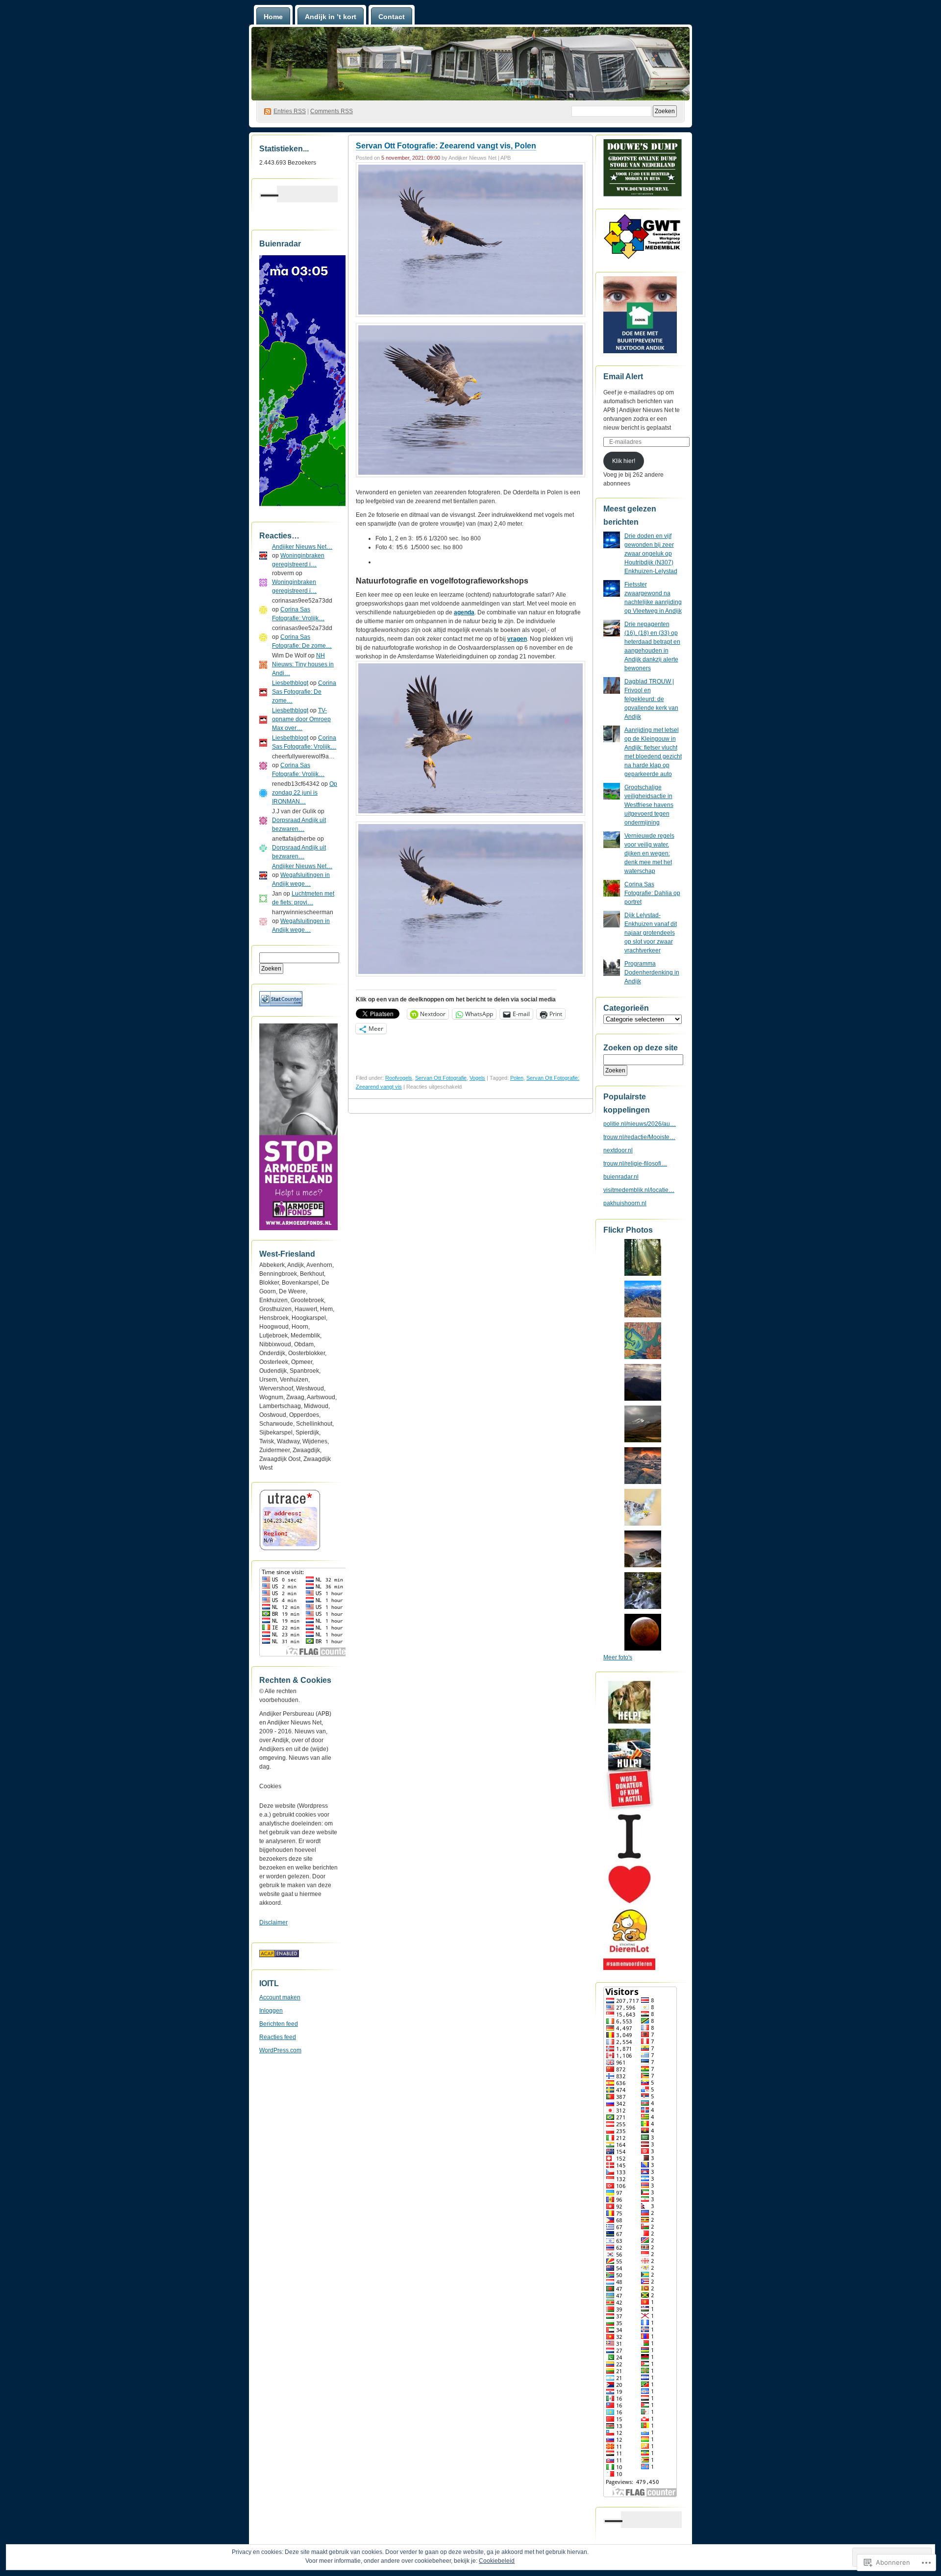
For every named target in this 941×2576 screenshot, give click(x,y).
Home (273, 17)
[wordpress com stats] (281, 1004)
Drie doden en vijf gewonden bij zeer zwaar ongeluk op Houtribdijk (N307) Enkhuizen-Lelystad (651, 554)
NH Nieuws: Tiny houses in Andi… (303, 664)
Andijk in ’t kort (331, 17)
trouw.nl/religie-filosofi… (635, 1164)
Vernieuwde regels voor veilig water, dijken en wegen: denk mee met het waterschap (649, 853)
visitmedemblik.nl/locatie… (639, 1190)
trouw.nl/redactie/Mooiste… (639, 1137)
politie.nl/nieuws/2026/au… (640, 1124)
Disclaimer (273, 1922)
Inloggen (271, 2011)
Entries (290, 111)
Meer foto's (618, 1657)
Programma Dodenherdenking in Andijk (652, 972)
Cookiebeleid (497, 2561)
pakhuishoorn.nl (625, 1203)
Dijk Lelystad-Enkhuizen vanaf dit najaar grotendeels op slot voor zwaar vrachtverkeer (651, 933)
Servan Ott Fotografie (441, 1078)
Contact (392, 17)
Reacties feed (278, 2037)
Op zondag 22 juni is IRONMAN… (305, 793)
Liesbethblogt (290, 683)
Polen (517, 1078)
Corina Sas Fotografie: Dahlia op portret (652, 893)
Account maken (280, 1997)
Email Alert (623, 377)
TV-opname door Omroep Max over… (301, 719)
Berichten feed (279, 2024)
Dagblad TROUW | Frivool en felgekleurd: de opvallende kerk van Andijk (651, 699)
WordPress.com (280, 2050)
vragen (517, 639)
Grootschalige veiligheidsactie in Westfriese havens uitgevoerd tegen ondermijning (649, 805)
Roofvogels (399, 1078)
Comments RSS (332, 111)
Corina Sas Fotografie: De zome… (304, 692)
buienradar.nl (621, 1177)
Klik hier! (624, 461)
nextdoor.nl (618, 1150)
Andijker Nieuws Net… (302, 547)
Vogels (477, 1078)
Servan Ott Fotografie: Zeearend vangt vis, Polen (446, 146)
